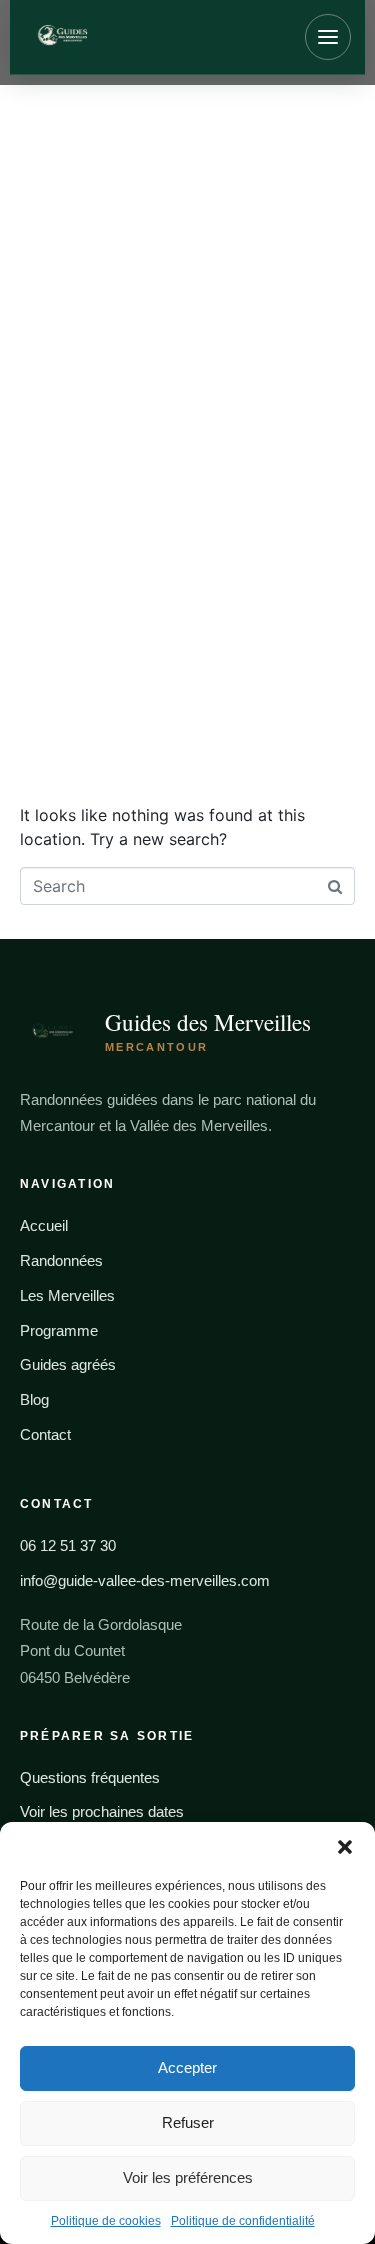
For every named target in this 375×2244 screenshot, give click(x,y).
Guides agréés (68, 1364)
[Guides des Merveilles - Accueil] (126, 37)
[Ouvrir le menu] (328, 37)
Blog (34, 1399)
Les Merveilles (67, 1295)
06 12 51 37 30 (68, 1545)
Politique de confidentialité (243, 2221)
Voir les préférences (188, 2177)
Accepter (187, 2067)
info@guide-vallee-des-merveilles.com (145, 1580)
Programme (59, 1330)
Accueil (44, 1225)
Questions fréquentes (90, 1777)
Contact (45, 1434)
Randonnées (61, 1260)
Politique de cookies (106, 2221)
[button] (345, 1847)
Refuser (188, 2122)
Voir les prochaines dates (102, 1811)
